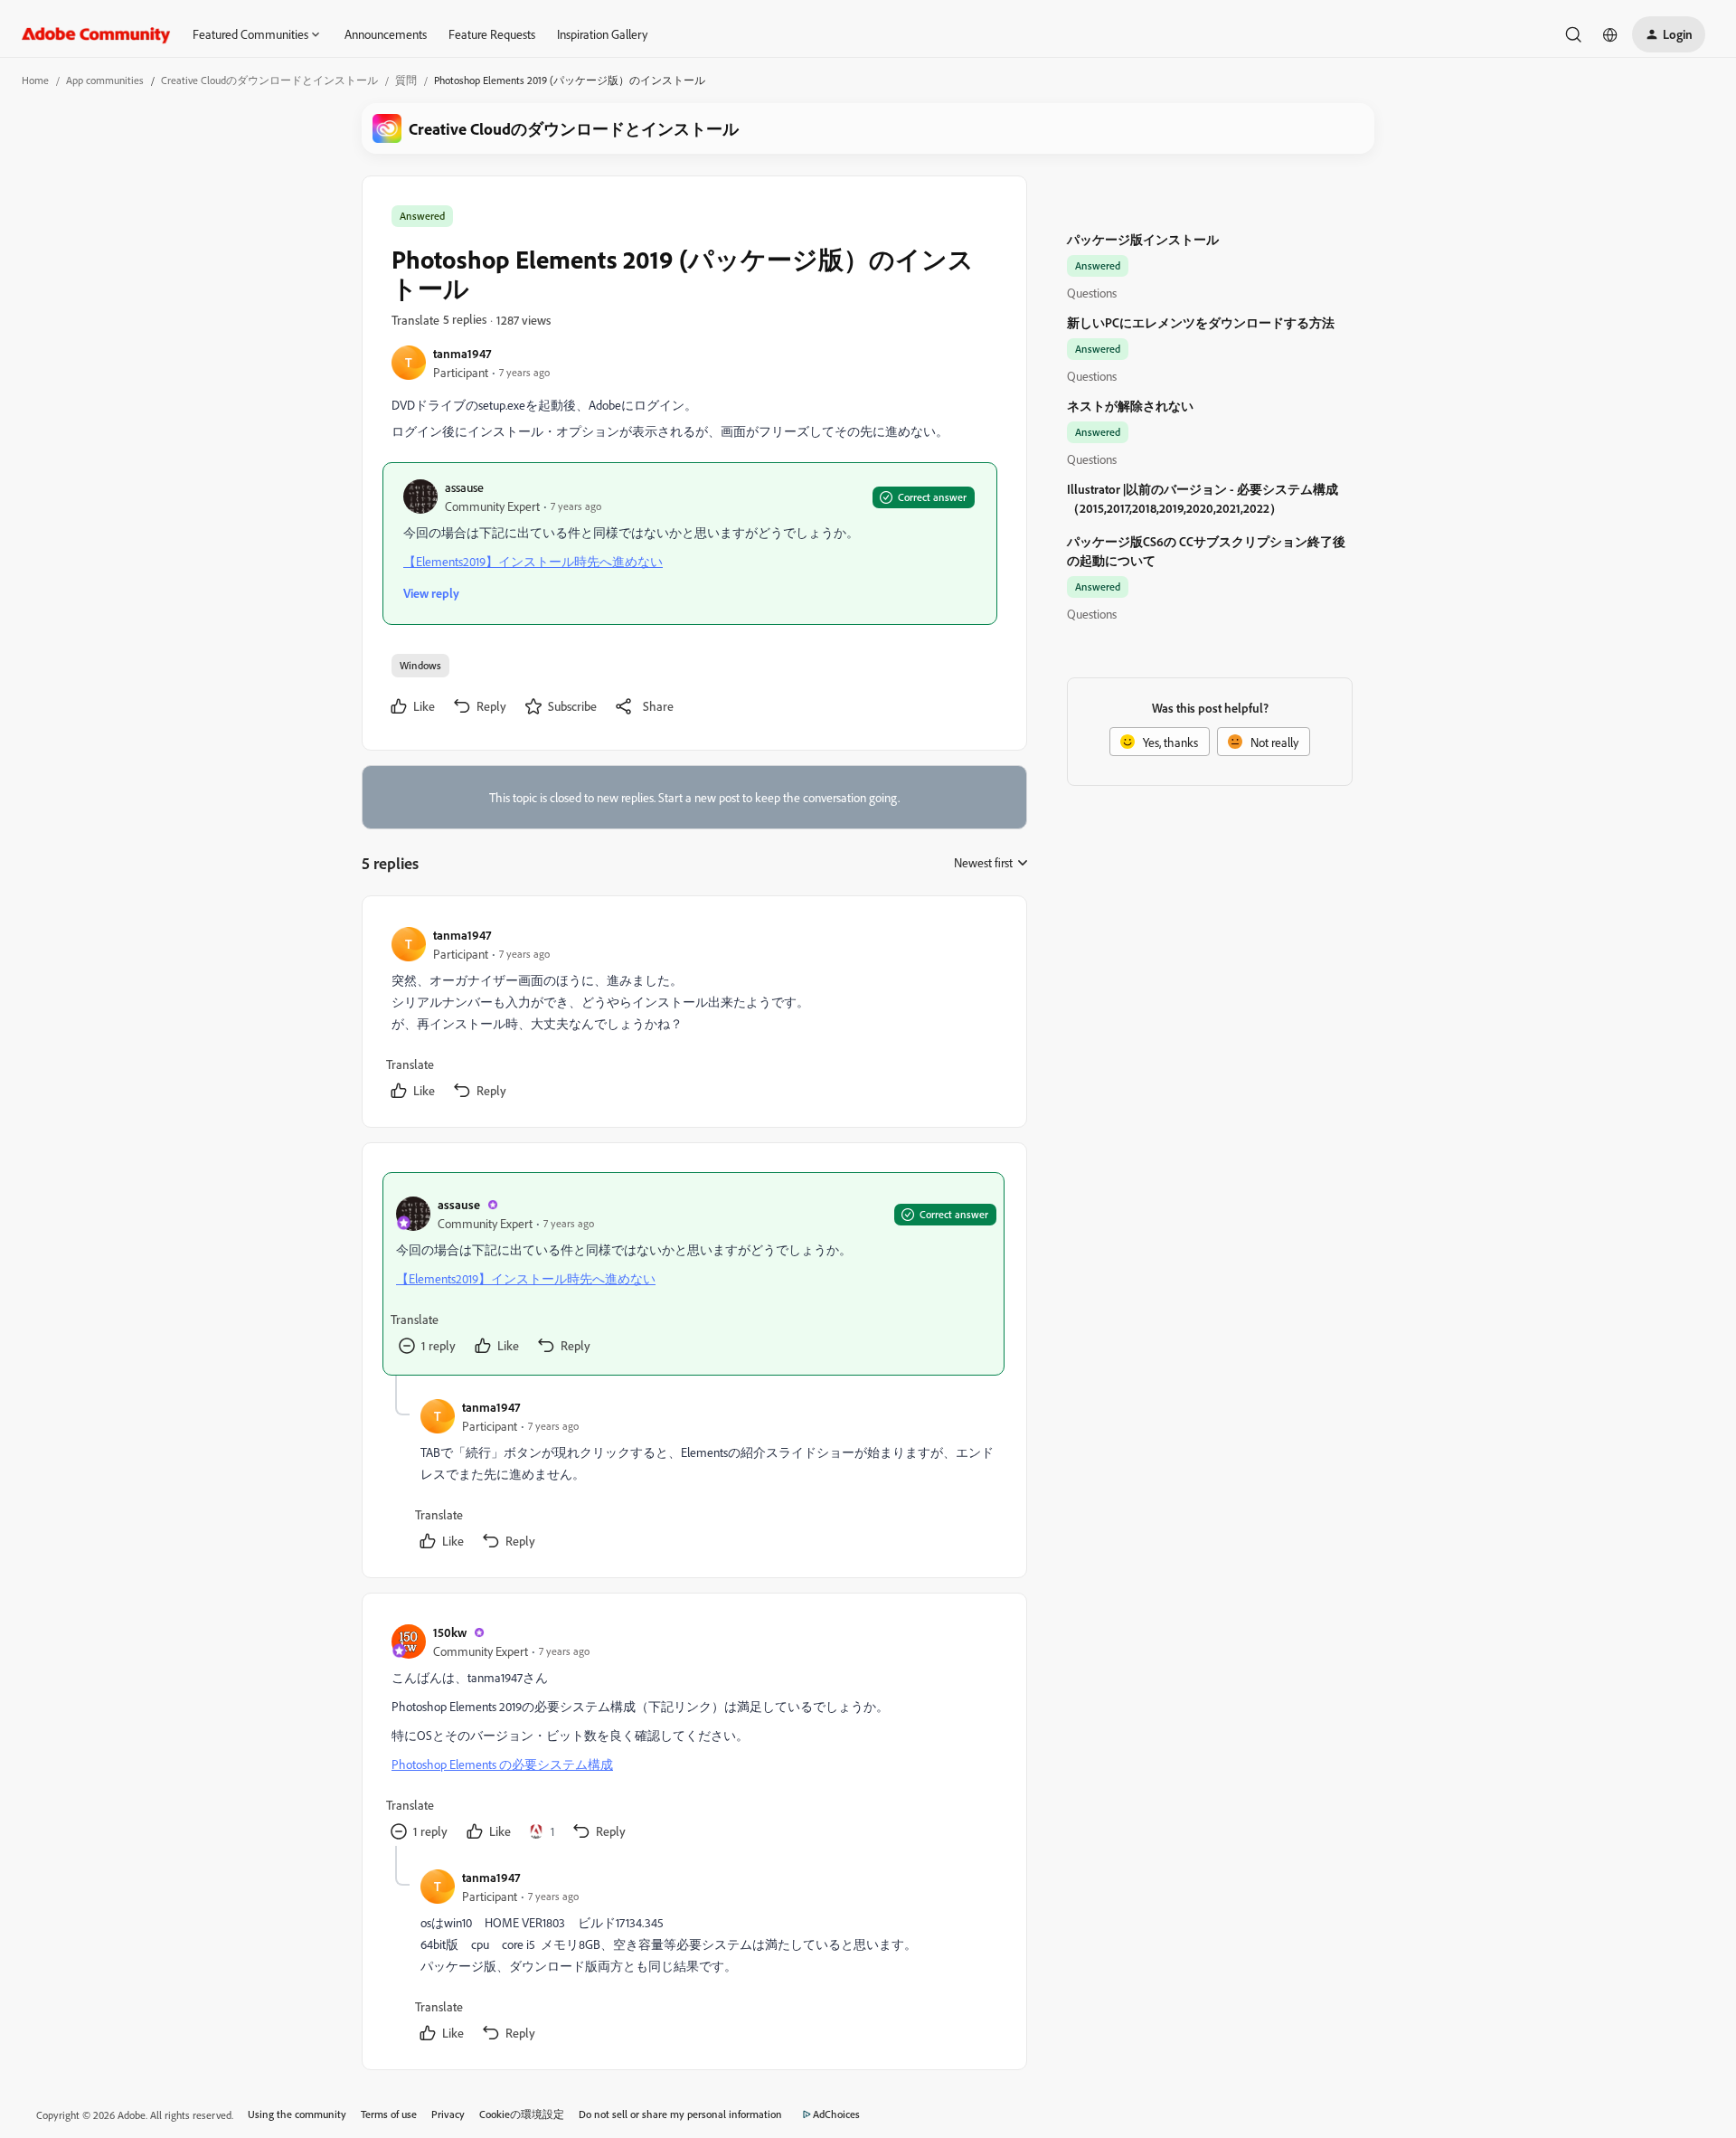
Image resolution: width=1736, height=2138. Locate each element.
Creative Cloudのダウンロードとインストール (269, 80)
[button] (1669, 34)
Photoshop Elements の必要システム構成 (502, 1764)
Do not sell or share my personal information (680, 2114)
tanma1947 (462, 353)
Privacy (448, 2114)
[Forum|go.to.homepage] (96, 34)
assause (464, 487)
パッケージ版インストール (1143, 239)
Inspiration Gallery (602, 34)
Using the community (297, 2114)
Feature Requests (492, 34)
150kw (450, 1632)
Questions (1092, 293)
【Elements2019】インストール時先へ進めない (533, 561)
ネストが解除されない (1130, 406)
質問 (406, 80)
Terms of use (389, 2114)
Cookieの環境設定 (522, 2114)
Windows (420, 665)
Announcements (386, 34)
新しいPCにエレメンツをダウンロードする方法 (1201, 322)
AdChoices (836, 2114)
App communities (105, 80)
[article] (693, 1015)
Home (35, 80)
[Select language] (1610, 34)
